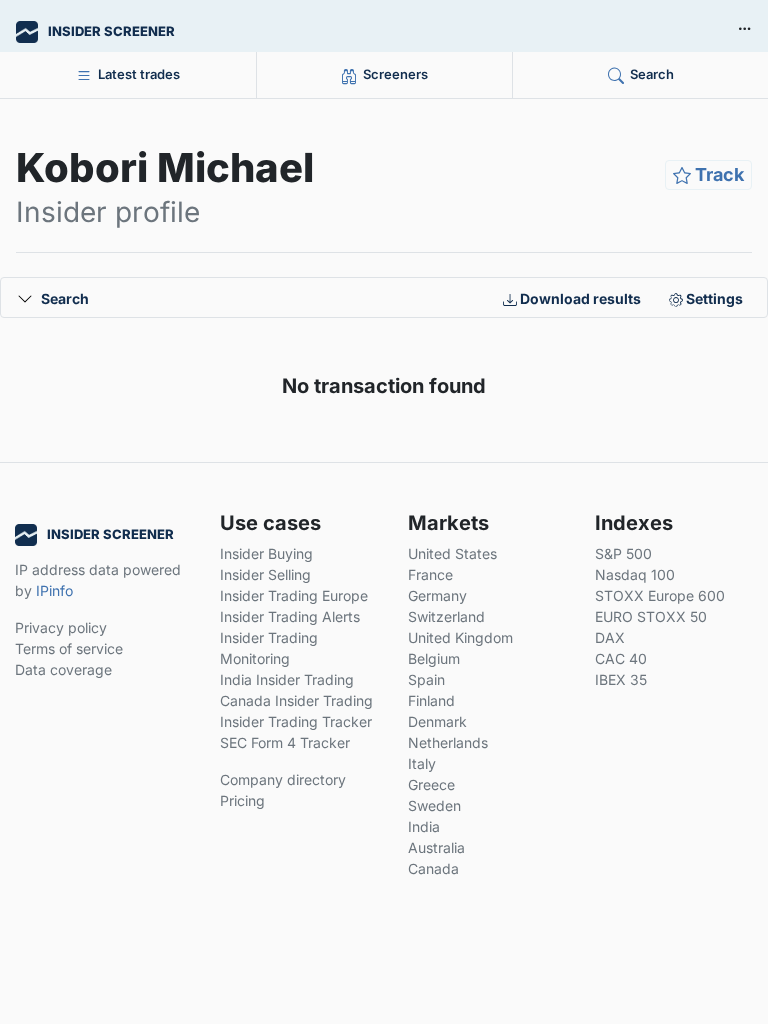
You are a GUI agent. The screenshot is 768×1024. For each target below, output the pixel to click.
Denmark (437, 721)
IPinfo (54, 590)
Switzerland (446, 616)
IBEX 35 (621, 679)
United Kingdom (460, 637)
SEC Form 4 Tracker (285, 742)
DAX (610, 637)
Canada (433, 868)
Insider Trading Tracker (296, 721)
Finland (431, 700)
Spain (426, 679)
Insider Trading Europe (294, 595)
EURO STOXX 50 (651, 616)
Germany (437, 595)
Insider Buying (266, 553)
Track (717, 174)
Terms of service (69, 648)
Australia (436, 847)
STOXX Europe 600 (660, 595)
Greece (431, 784)
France (430, 574)
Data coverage (63, 669)
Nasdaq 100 (635, 574)
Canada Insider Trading (296, 700)
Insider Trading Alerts (290, 616)
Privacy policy (61, 627)
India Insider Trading (287, 679)
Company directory (283, 779)
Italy (422, 763)
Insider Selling (265, 574)
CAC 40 (621, 658)
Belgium (434, 658)
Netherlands (448, 742)
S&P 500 (623, 553)
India (424, 826)
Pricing (242, 800)
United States (452, 553)
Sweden (434, 805)
